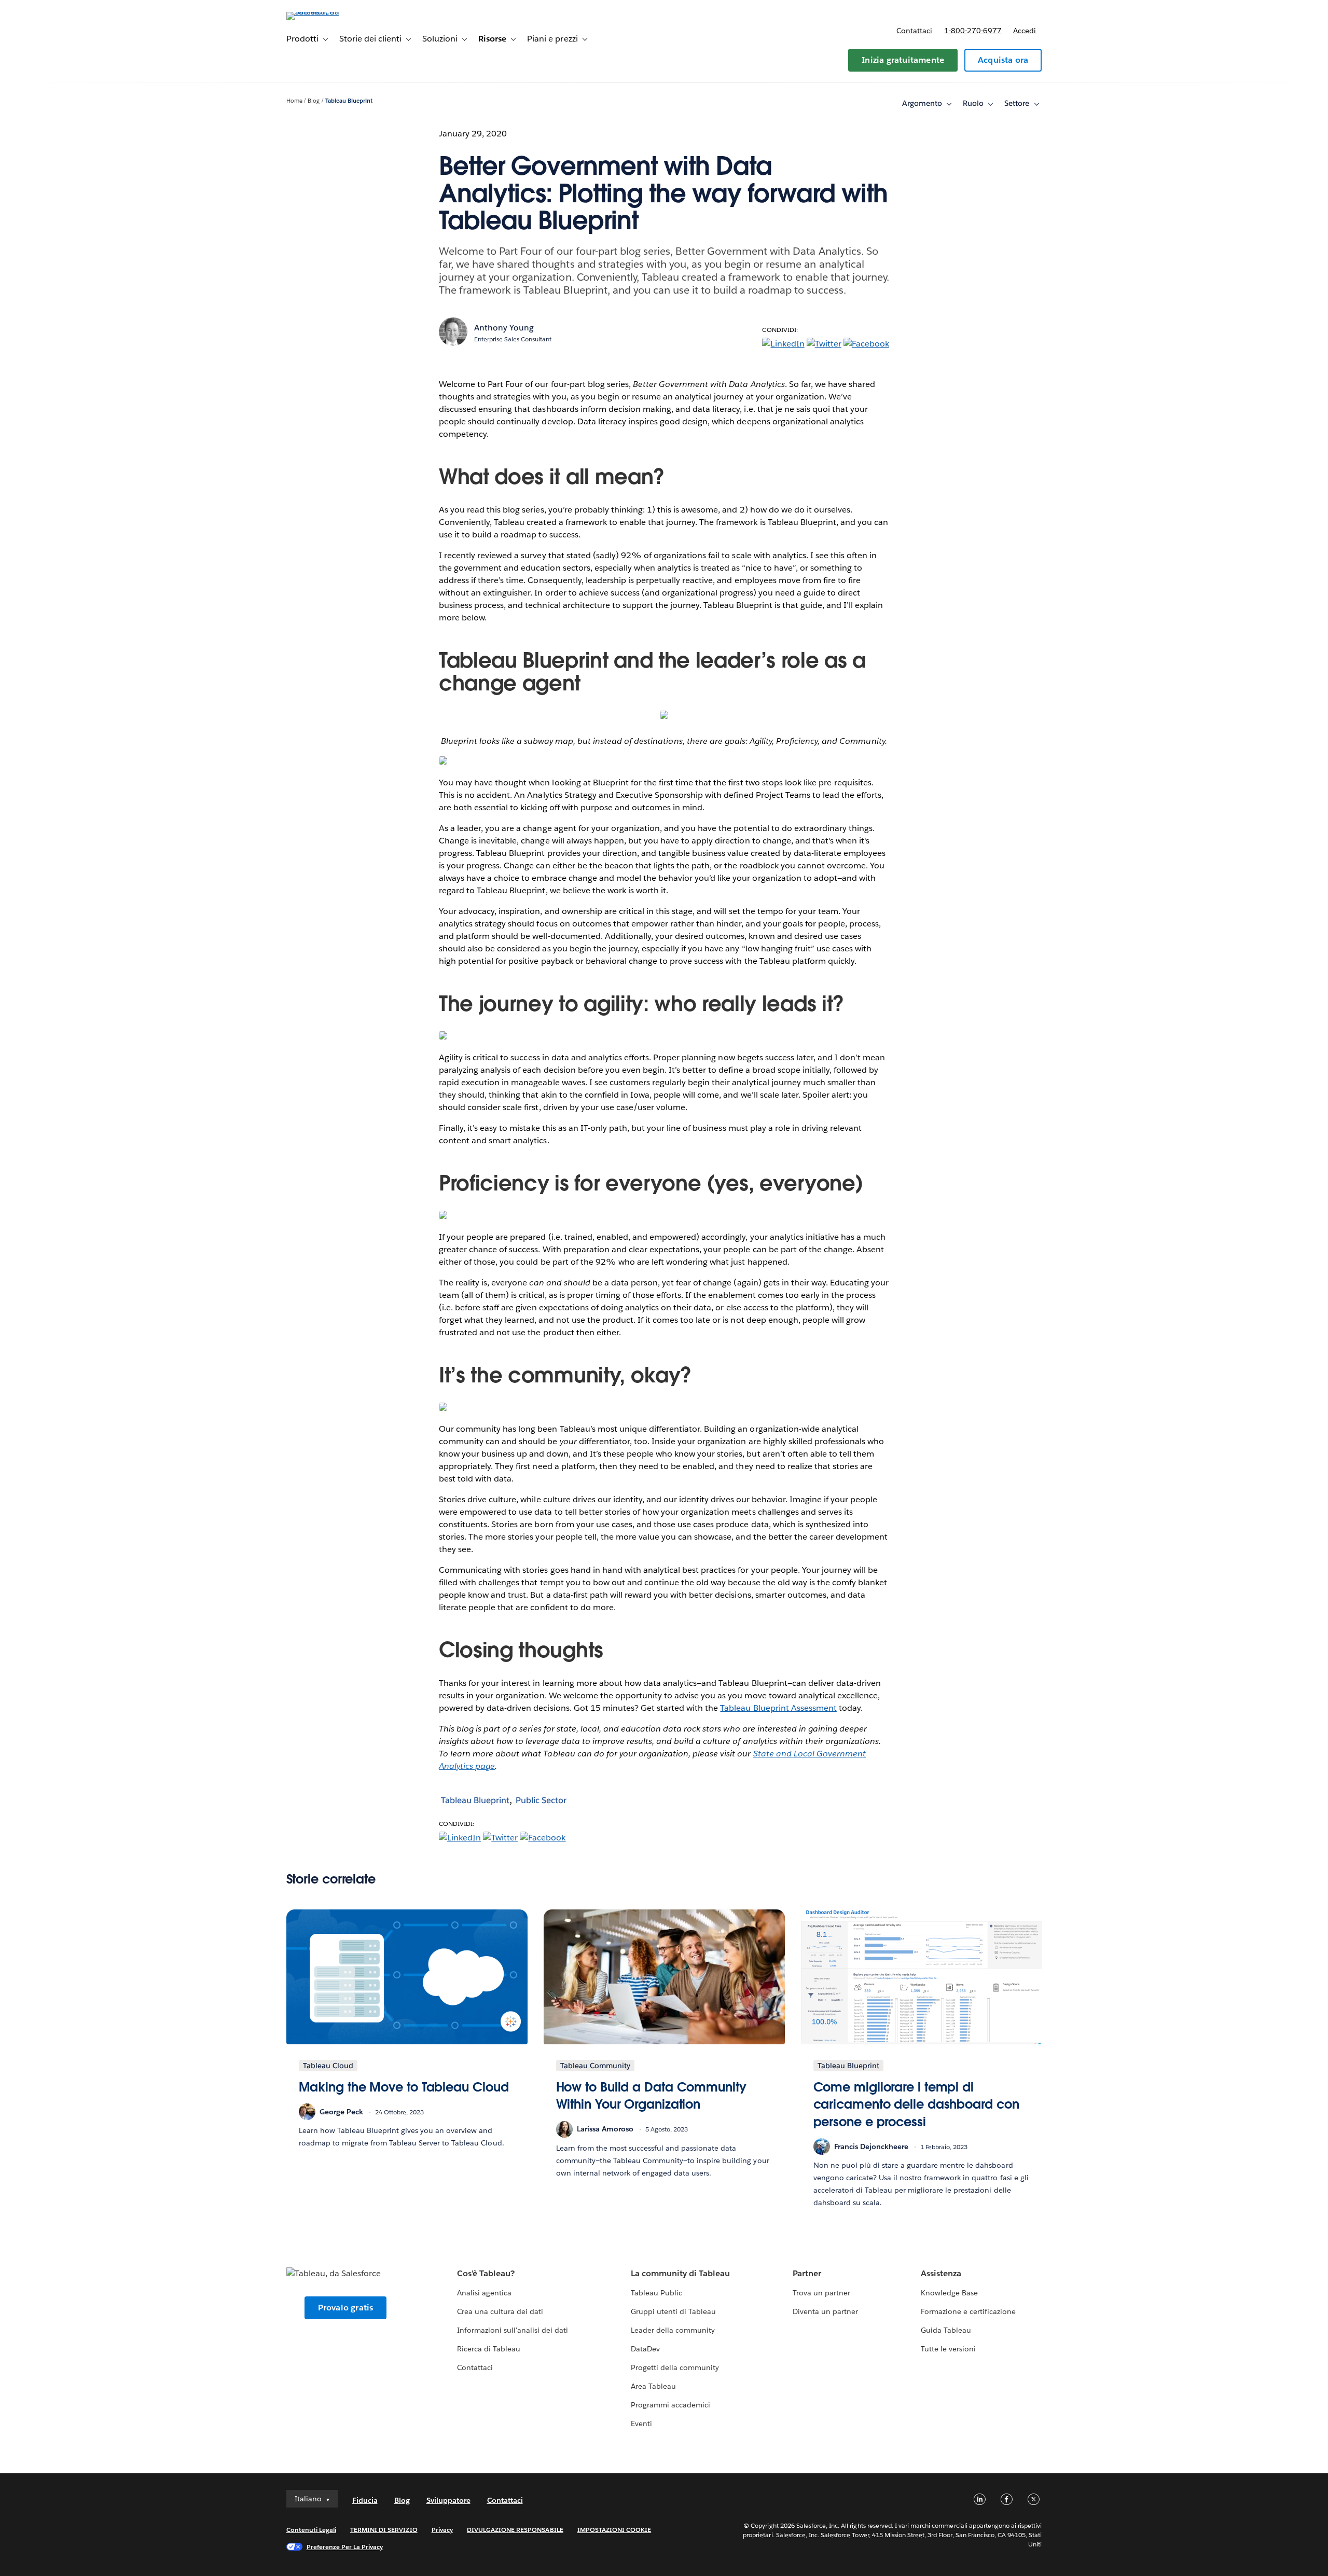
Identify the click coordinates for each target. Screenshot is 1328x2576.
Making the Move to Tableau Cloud (404, 2087)
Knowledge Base (949, 2293)
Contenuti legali (311, 2530)
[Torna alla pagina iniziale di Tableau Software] (330, 12)
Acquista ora (1003, 60)
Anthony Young (504, 328)
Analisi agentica (484, 2293)
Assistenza (941, 2273)
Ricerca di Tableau (489, 2349)
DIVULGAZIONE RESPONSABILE (515, 2530)
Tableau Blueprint (349, 101)
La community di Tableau (680, 2273)
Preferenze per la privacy (345, 2547)
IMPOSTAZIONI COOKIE (614, 2530)
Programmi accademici (670, 2405)
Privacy (442, 2530)
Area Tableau (653, 2386)
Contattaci (914, 31)
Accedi (1025, 31)
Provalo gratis (346, 2308)
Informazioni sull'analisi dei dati (513, 2330)
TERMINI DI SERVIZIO (384, 2530)
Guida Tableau (946, 2330)
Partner (807, 2273)
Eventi (641, 2423)
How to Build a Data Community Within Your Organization (651, 2096)
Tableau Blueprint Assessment (778, 1708)
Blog (314, 101)
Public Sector (541, 1800)
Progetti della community (675, 2367)
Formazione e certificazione (969, 2311)
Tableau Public (656, 2293)
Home (294, 101)
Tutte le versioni (948, 2349)
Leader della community (673, 2330)
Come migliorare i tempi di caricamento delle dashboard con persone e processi (916, 2104)
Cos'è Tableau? (486, 2273)
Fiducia (365, 2500)
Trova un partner (821, 2293)
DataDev (645, 2349)
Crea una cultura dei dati (500, 2311)
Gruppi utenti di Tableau (673, 2311)
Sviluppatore (448, 2500)
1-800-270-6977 (973, 31)
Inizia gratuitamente (903, 60)
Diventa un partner (825, 2311)
